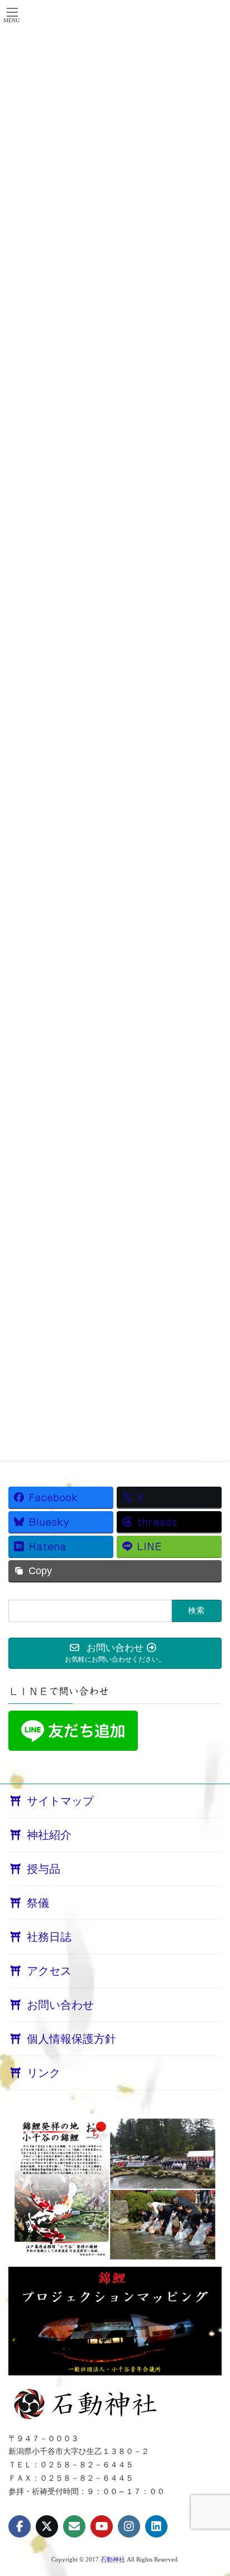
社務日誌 (49, 1937)
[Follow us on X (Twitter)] (47, 2526)
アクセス (49, 1971)
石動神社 (113, 2559)
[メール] (74, 2526)
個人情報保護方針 (71, 2039)
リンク (44, 2073)
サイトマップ (60, 1801)
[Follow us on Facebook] (20, 2526)
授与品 (44, 1869)
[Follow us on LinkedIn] (156, 2526)
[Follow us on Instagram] (129, 2526)
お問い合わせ (60, 2005)
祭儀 (38, 1903)
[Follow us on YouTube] (102, 2526)
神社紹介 (49, 1835)
